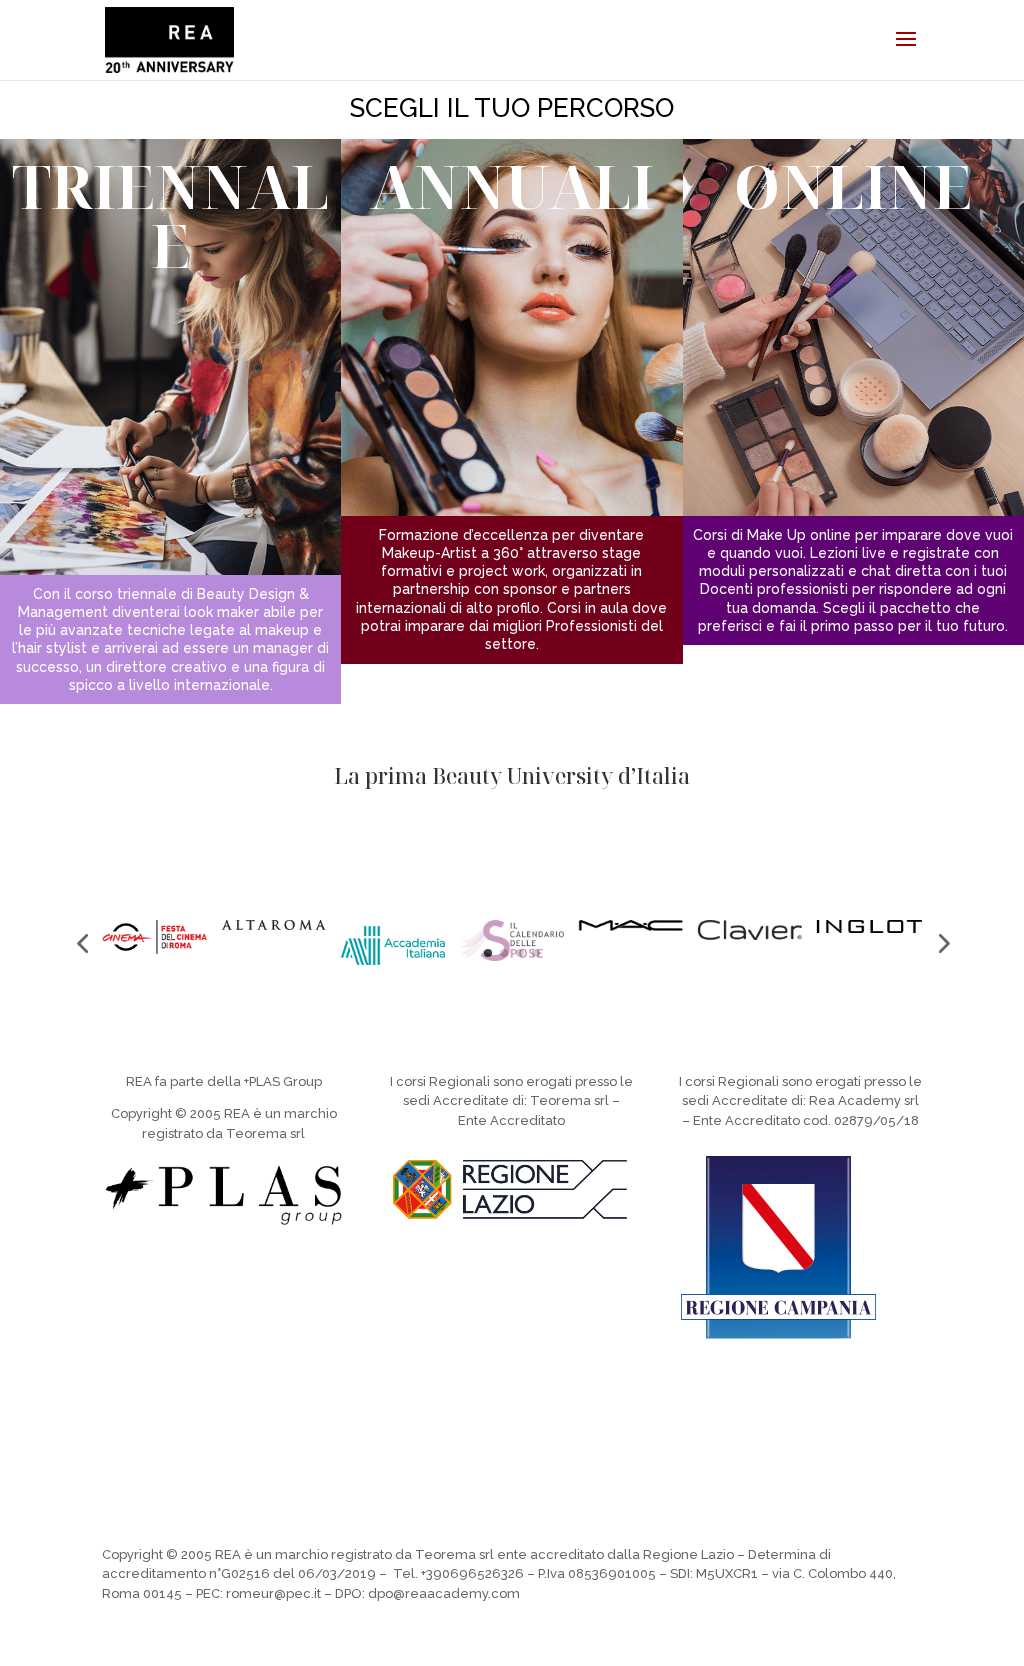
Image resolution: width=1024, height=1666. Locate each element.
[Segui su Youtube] (552, 1398)
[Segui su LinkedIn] (592, 1398)
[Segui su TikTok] (472, 1398)
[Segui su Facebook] (512, 1398)
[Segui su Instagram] (432, 1398)
